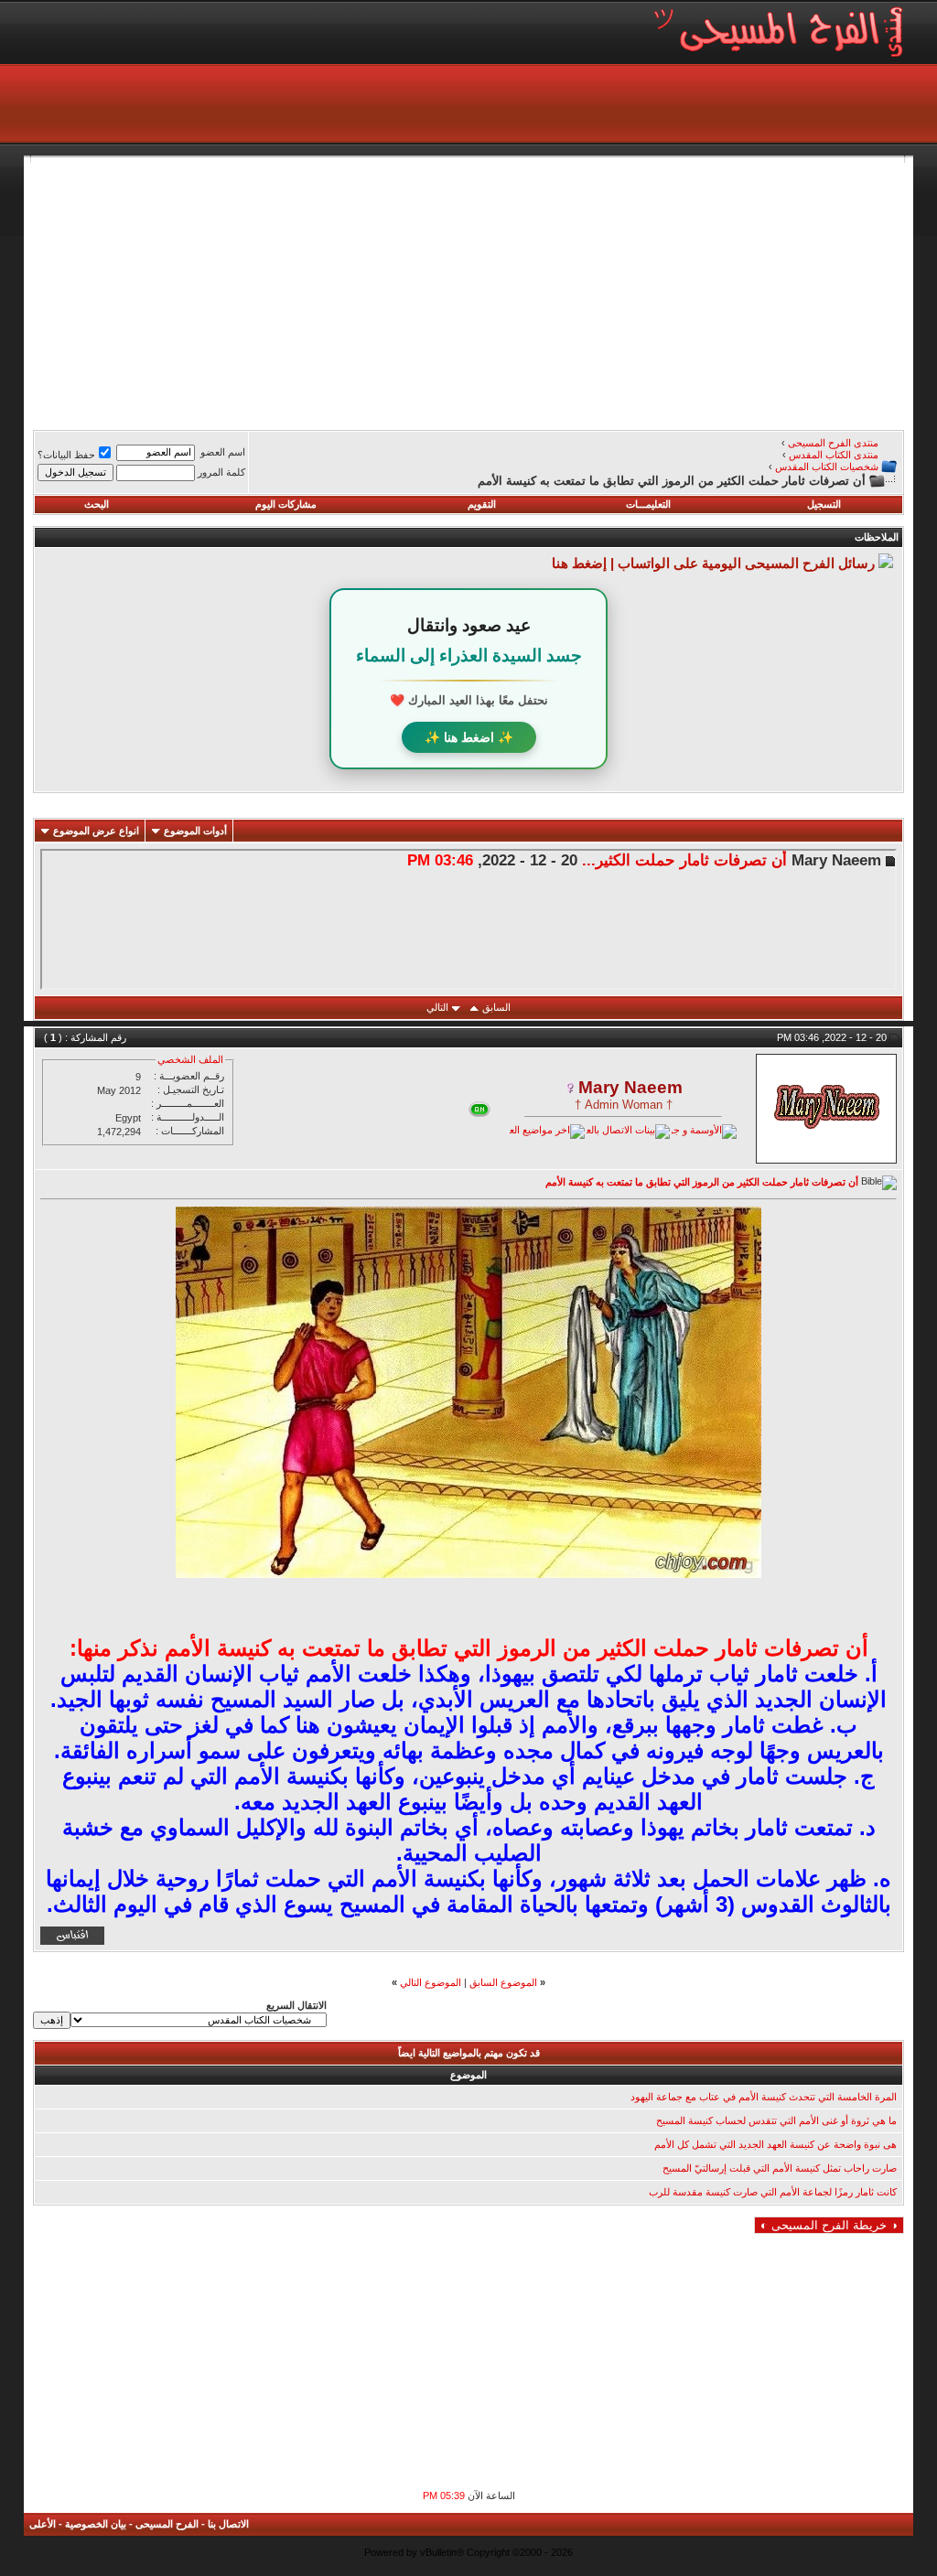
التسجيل (824, 504)
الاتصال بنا (228, 2524)
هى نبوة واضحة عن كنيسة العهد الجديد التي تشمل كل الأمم (775, 2144)
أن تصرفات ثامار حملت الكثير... (684, 860)
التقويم (482, 504)
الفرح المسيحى (167, 2524)
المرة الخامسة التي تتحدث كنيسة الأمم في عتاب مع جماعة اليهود (764, 2097)
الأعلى (43, 2524)
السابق (496, 1007)
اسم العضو (223, 452)
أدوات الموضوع (195, 831)
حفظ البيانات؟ (66, 455)
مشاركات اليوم (286, 504)
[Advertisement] (468, 291)
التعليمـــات (648, 504)
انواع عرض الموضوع (96, 831)
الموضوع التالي (431, 1982)
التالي (437, 1007)
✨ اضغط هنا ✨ (469, 737)
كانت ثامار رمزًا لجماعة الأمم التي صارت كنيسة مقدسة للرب (773, 2192)
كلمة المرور (221, 472)
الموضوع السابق (503, 1982)
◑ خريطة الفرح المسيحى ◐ (829, 2225)
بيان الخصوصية (96, 2524)
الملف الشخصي (190, 1059)
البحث (97, 504)
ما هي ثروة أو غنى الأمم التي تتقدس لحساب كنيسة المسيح (776, 2120)
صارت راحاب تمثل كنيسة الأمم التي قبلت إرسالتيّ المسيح (780, 2168)
